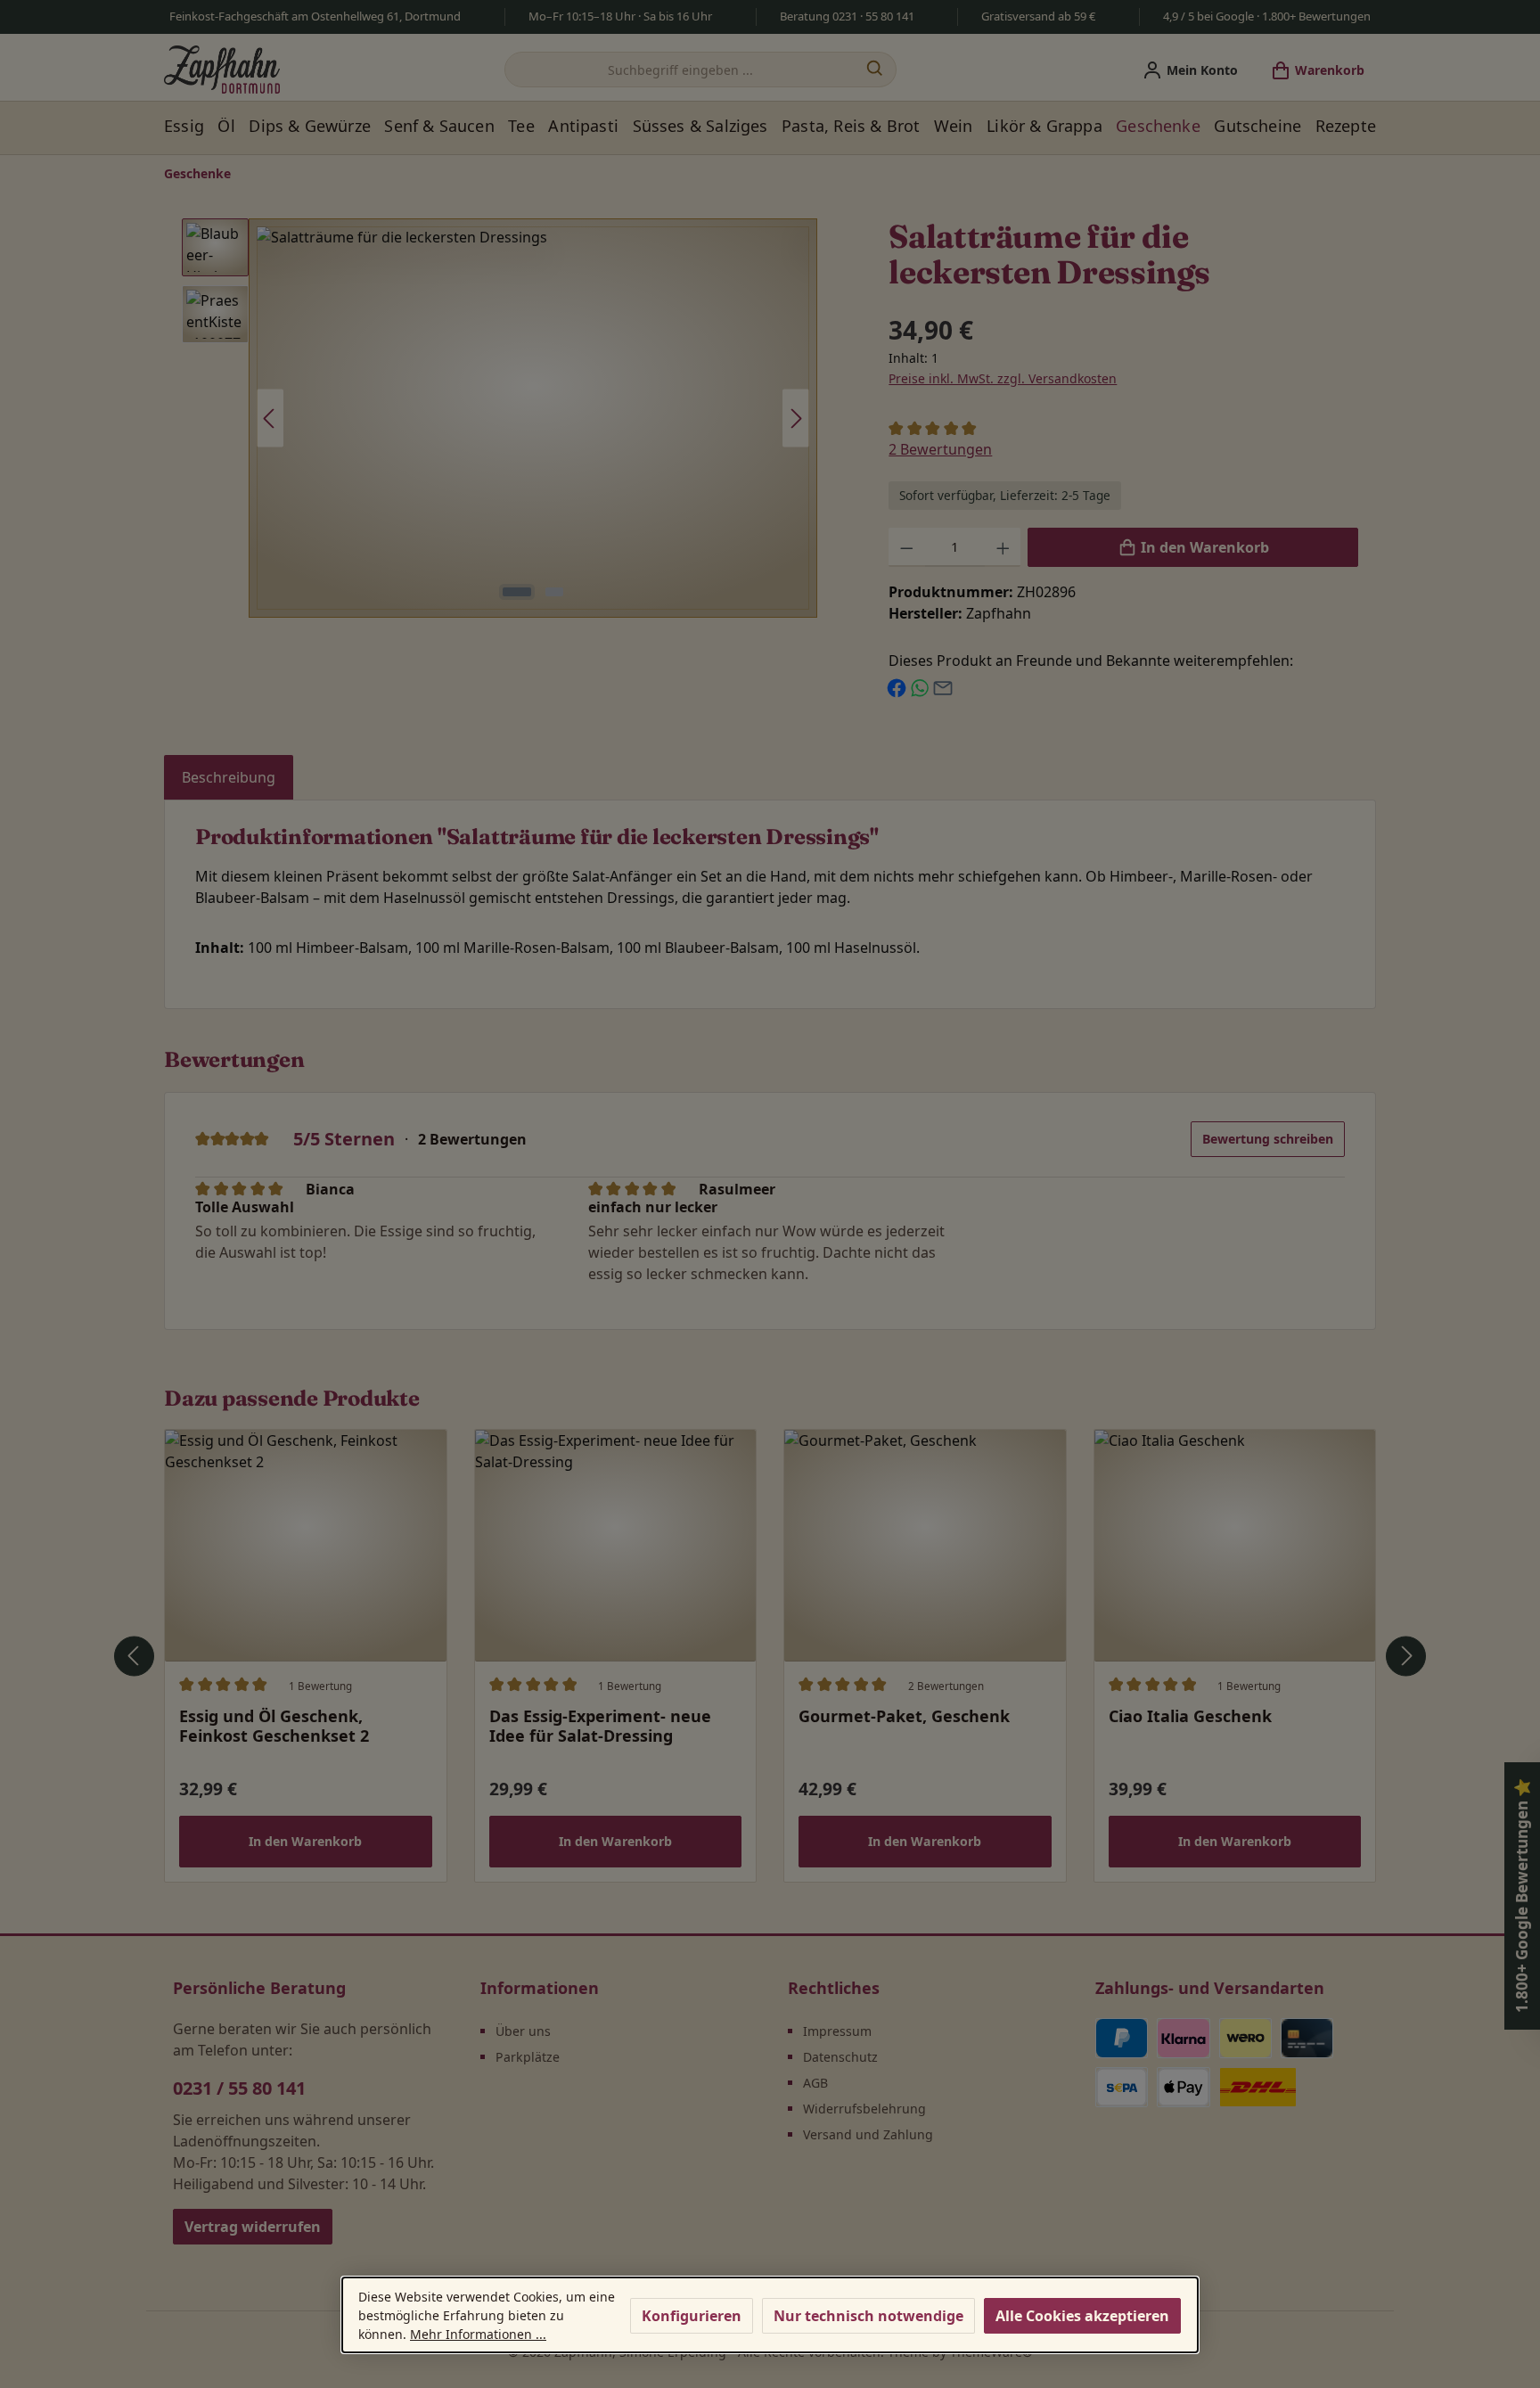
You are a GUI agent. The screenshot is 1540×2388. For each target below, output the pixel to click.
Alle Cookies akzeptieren (1082, 2316)
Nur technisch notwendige (868, 2316)
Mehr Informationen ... (478, 2334)
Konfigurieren (692, 2316)
